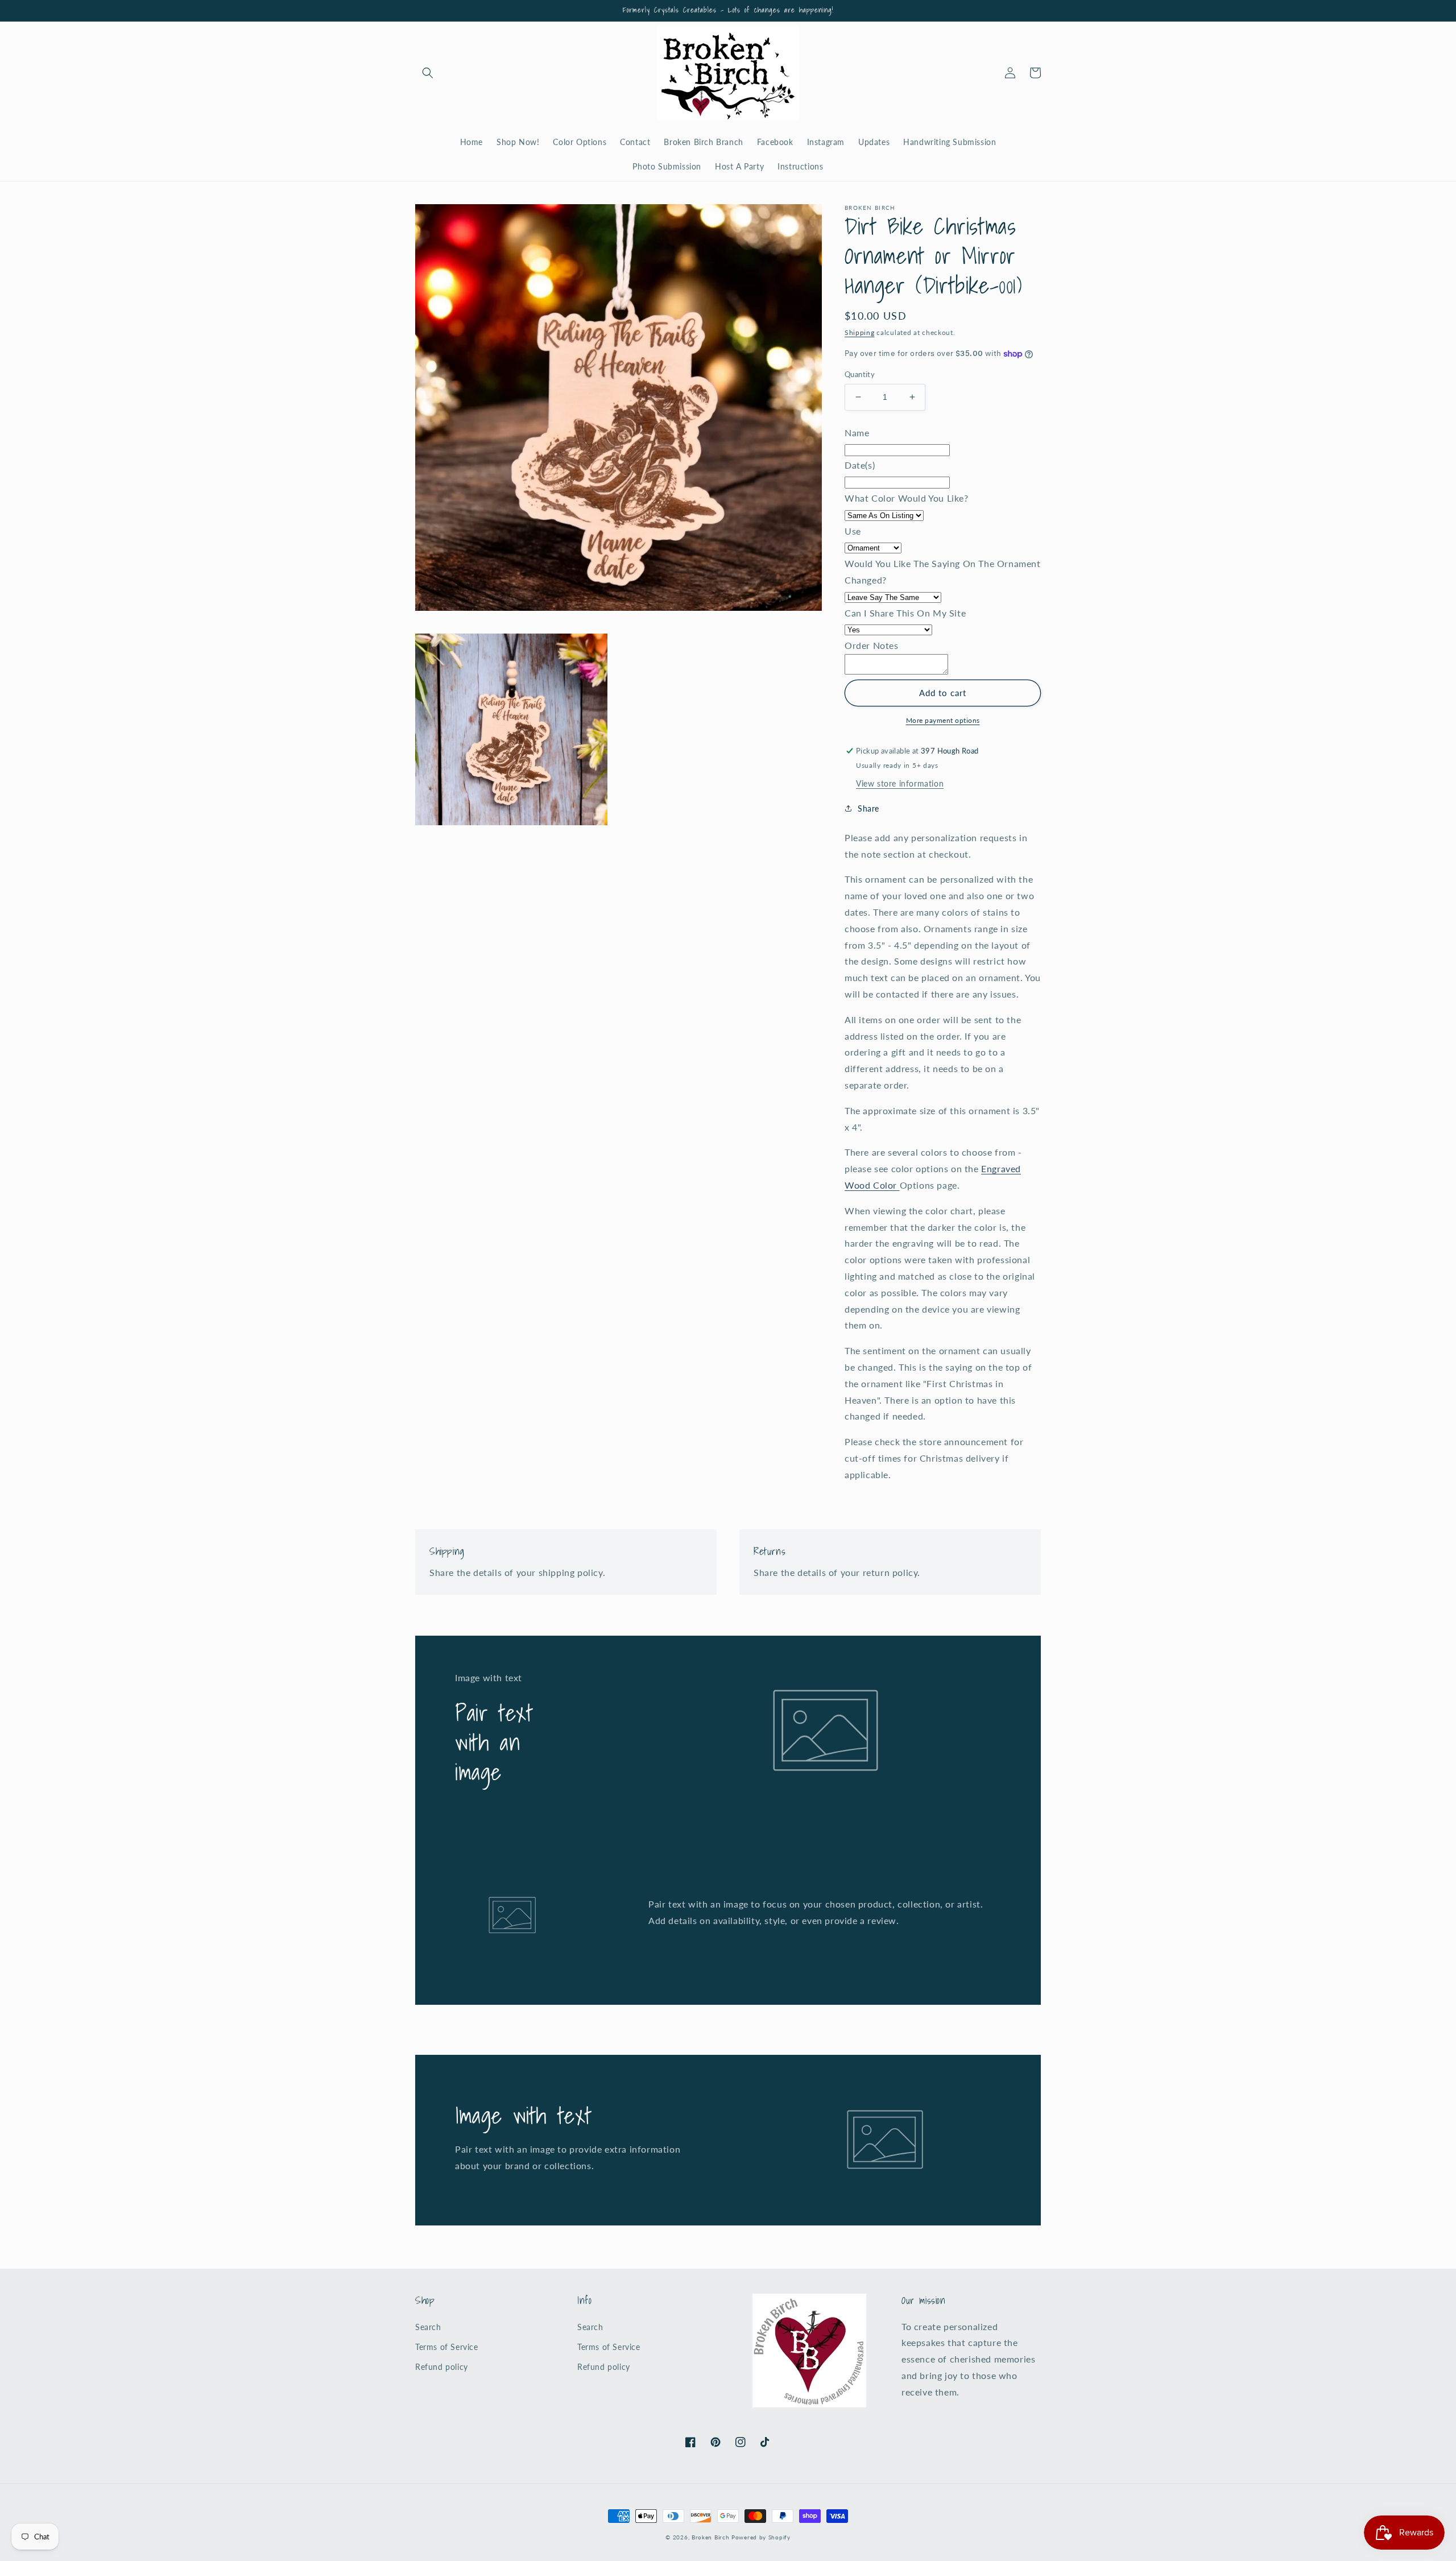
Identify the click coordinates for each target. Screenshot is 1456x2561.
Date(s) (860, 465)
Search (428, 2327)
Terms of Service (447, 2347)
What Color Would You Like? (907, 498)
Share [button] (868, 808)
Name (857, 433)
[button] (428, 73)
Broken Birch (710, 2537)
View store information (900, 783)
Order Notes (872, 645)
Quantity (860, 374)
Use (853, 531)
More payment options (943, 720)
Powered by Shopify (761, 2537)
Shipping (860, 332)
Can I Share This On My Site (905, 613)
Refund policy (442, 2367)
